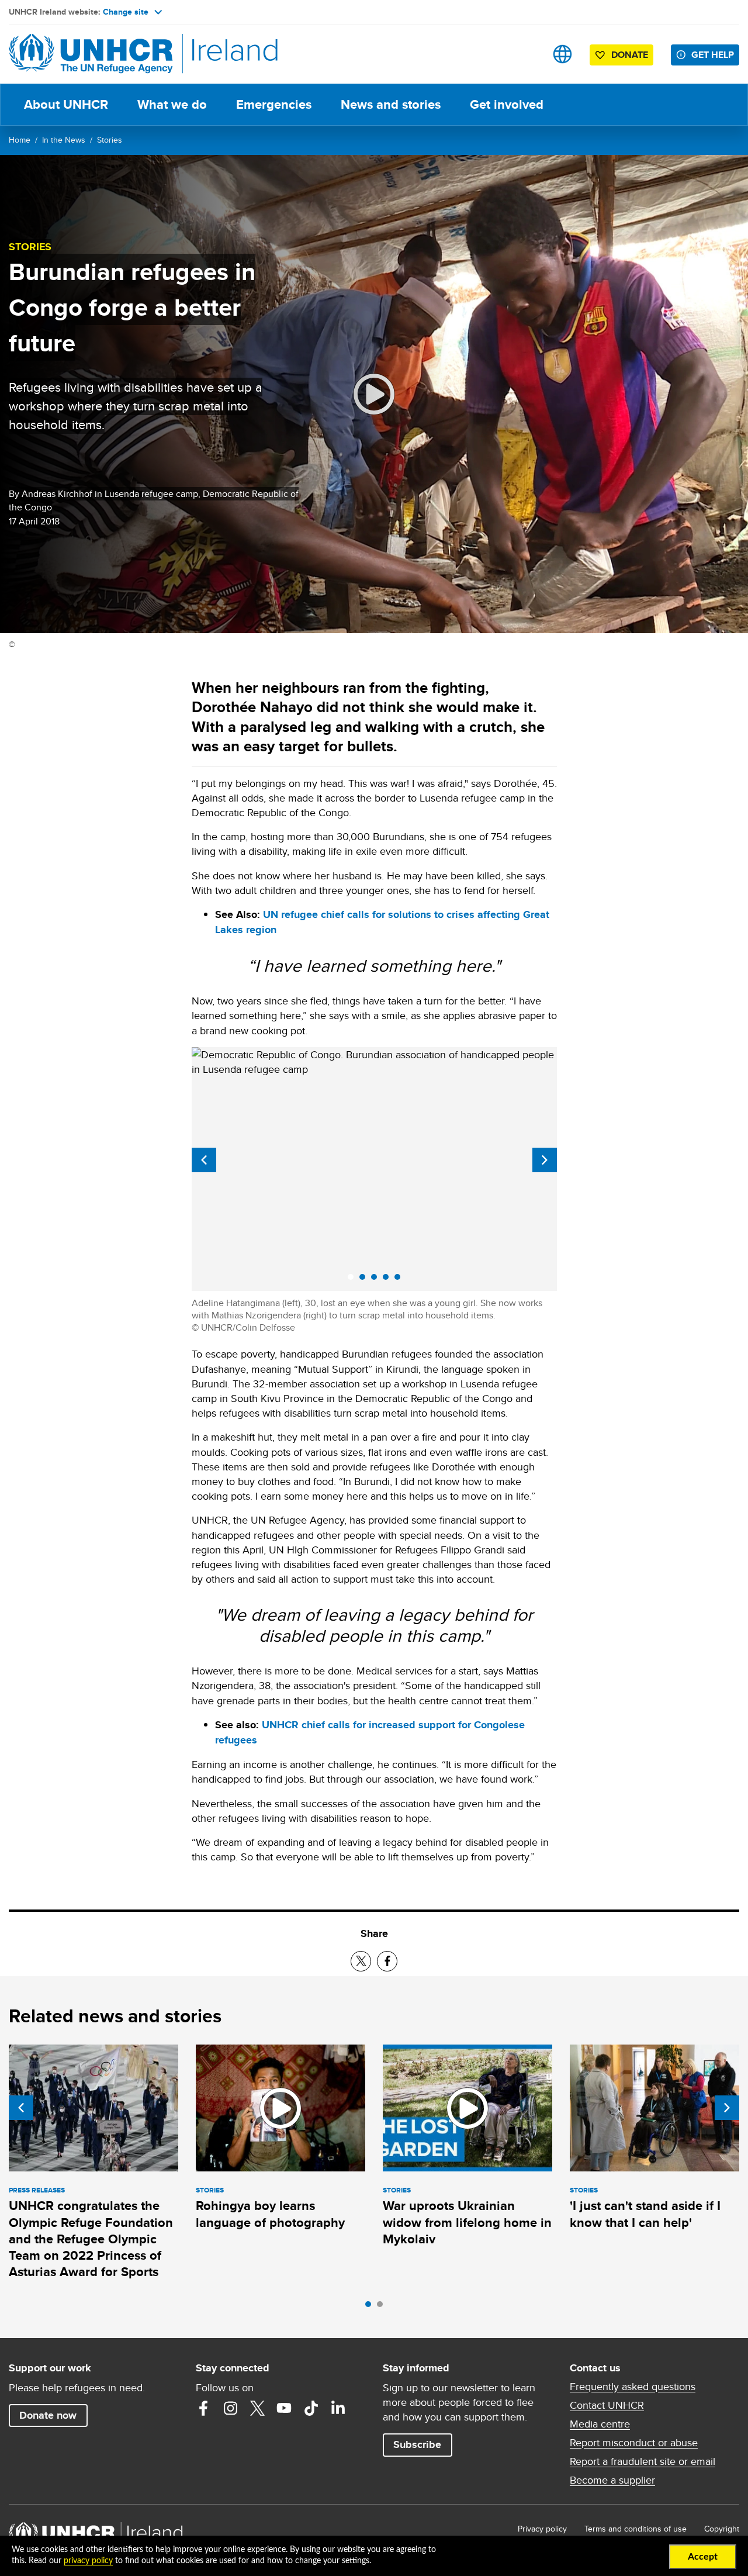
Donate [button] (630, 55)
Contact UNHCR (607, 2405)
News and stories (391, 104)
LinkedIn (338, 2408)
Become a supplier (612, 2480)
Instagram (230, 2408)
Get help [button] (713, 55)
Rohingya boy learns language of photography (270, 2214)
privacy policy (88, 2561)
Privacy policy (542, 2529)
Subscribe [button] (417, 2444)
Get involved (507, 104)
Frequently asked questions (633, 2387)
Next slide (545, 1160)
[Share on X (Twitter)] (361, 1961)
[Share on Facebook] (387, 1961)
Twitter (257, 2408)
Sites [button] (562, 54)
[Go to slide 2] (383, 2307)
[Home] (91, 54)
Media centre (600, 2424)
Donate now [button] (48, 2415)
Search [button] (526, 54)
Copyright (722, 2529)
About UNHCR (66, 104)
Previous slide (204, 1160)
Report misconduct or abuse (634, 2443)
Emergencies (274, 104)
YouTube (284, 2408)
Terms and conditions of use (636, 2529)
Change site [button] (126, 12)
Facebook (203, 2408)
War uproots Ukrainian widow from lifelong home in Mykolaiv (467, 2222)
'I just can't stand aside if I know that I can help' (645, 2214)
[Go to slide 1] (371, 2307)
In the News (64, 140)
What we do (172, 104)
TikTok (311, 2408)
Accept (703, 2557)
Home (20, 140)
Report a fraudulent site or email (643, 2461)
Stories (110, 140)
